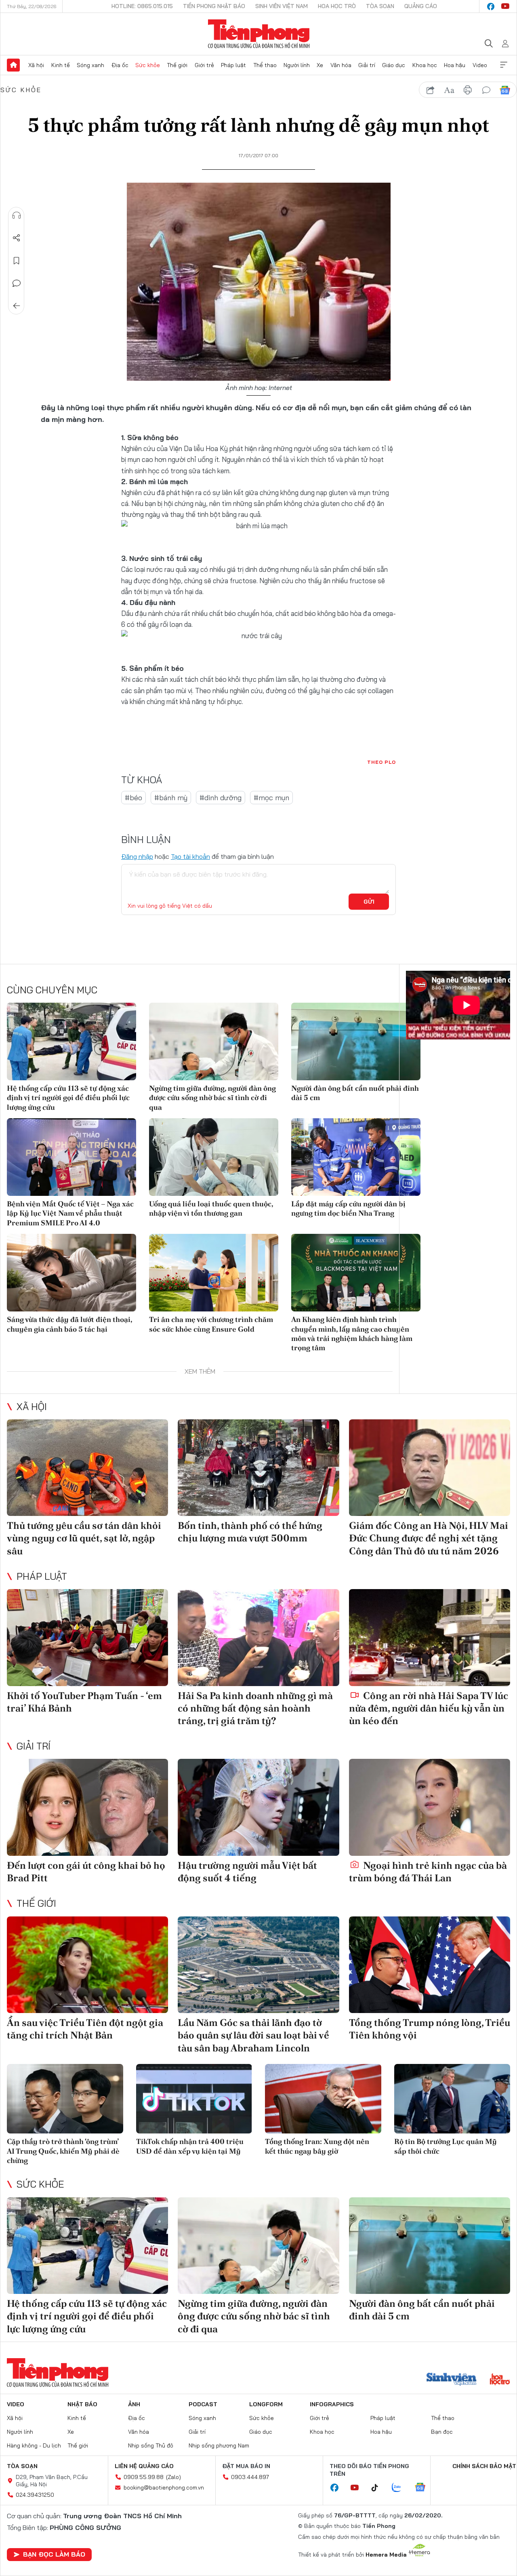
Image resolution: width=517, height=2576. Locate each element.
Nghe (17, 215)
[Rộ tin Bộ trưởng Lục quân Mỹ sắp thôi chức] (452, 2099)
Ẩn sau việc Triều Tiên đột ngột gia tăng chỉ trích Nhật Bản (85, 2029)
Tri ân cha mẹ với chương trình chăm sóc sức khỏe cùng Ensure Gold (211, 1324)
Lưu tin (17, 261)
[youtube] (505, 6)
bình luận (486, 90)
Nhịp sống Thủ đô (151, 2445)
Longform (266, 2404)
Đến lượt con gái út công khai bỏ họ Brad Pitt (86, 1872)
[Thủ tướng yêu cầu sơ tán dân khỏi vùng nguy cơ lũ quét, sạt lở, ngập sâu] (87, 1468)
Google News (505, 90)
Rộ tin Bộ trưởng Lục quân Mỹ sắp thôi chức (446, 2146)
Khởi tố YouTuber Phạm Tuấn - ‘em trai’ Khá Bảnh (84, 1702)
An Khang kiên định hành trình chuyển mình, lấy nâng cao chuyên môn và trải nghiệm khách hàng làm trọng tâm (352, 1333)
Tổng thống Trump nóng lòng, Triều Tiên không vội (430, 2029)
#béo (133, 798)
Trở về (17, 306)
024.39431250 (35, 2495)
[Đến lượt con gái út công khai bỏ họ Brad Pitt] (87, 1807)
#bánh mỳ (171, 798)
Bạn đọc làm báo (54, 2554)
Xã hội (36, 65)
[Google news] (424, 2488)
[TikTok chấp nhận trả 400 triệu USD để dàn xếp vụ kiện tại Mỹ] (194, 2099)
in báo (468, 90)
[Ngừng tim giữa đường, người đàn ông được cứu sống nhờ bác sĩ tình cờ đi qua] (214, 1041)
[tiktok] (379, 2488)
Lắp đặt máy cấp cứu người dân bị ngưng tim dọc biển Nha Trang (348, 1208)
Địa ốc (120, 65)
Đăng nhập (137, 856)
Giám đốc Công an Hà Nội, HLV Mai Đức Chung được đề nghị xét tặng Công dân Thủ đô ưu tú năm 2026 (429, 1538)
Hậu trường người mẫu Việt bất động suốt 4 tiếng (247, 1872)
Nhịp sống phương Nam (219, 2445)
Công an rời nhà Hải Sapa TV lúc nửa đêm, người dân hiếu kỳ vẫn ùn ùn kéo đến (429, 1708)
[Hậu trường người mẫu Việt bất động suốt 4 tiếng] (258, 1807)
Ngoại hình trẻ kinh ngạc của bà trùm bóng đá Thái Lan (428, 1872)
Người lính (297, 65)
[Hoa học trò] (500, 2380)
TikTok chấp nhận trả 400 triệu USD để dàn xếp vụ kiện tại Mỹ (190, 2146)
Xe (320, 65)
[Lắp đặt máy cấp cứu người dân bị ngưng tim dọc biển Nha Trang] (356, 1157)
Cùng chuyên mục (52, 990)
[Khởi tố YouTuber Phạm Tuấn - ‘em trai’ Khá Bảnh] (87, 1638)
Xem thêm (504, 65)
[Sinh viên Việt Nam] (452, 2380)
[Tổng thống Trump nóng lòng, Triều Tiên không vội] (430, 1965)
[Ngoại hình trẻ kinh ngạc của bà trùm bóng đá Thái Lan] (430, 1807)
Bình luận (17, 283)
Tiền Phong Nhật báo (214, 6)
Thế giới (177, 65)
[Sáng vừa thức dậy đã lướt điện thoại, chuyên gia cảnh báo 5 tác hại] (71, 1273)
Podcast (203, 2404)
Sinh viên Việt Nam (282, 6)
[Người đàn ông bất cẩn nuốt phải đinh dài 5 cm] (356, 1041)
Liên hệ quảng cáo (144, 2466)
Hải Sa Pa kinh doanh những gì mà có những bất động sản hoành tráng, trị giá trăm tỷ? (255, 1708)
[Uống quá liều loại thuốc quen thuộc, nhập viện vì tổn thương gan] (214, 1157)
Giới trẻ (204, 65)
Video (480, 65)
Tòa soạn (380, 6)
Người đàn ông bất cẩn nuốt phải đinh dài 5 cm (355, 1093)
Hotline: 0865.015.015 (142, 6)
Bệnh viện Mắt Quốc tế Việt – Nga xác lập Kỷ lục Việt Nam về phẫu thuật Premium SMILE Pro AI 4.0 (70, 1213)
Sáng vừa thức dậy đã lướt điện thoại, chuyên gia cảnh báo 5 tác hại (69, 1324)
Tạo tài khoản (190, 856)
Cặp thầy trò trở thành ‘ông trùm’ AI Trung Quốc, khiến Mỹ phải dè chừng (63, 2151)
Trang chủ (13, 65)
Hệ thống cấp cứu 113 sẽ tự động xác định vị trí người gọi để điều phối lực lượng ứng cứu (68, 1098)
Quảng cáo (421, 6)
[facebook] (491, 6)
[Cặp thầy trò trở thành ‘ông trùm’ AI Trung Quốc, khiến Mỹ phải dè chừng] (65, 2099)
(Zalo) (173, 2477)
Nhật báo (82, 2404)
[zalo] (401, 2488)
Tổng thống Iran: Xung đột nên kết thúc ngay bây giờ (317, 2146)
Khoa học (425, 65)
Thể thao (265, 65)
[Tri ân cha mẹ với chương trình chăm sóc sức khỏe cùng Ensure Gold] (214, 1273)
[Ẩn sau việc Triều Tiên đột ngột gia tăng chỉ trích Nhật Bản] (87, 1965)
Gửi (369, 902)
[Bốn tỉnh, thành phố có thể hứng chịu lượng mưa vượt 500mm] (258, 1468)
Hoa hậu (455, 65)
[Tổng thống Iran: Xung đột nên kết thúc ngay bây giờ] (323, 2099)
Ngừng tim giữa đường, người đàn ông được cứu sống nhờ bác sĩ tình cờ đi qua (212, 1098)
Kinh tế (61, 65)
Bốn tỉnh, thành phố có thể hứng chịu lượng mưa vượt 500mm (250, 1532)
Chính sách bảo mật (484, 2466)
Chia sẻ (17, 238)
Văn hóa (341, 65)
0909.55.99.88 (144, 2477)
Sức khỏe (148, 65)
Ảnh (134, 2404)
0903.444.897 (250, 2477)
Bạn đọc (442, 2432)
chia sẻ (431, 90)
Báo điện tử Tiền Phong (259, 34)
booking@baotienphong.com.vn (164, 2487)
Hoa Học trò (337, 6)
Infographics (332, 2404)
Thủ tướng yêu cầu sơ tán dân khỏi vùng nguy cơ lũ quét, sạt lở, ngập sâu (84, 1538)
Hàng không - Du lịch (34, 2445)
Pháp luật (233, 65)
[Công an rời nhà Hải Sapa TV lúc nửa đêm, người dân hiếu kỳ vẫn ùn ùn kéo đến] (430, 1638)
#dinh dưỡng (221, 798)
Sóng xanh (90, 65)
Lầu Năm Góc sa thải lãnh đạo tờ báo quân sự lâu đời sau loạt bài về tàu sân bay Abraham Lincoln (253, 2035)
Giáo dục (394, 65)
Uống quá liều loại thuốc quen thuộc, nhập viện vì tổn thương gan (211, 1208)
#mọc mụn (271, 798)
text (449, 90)
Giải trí (367, 65)
